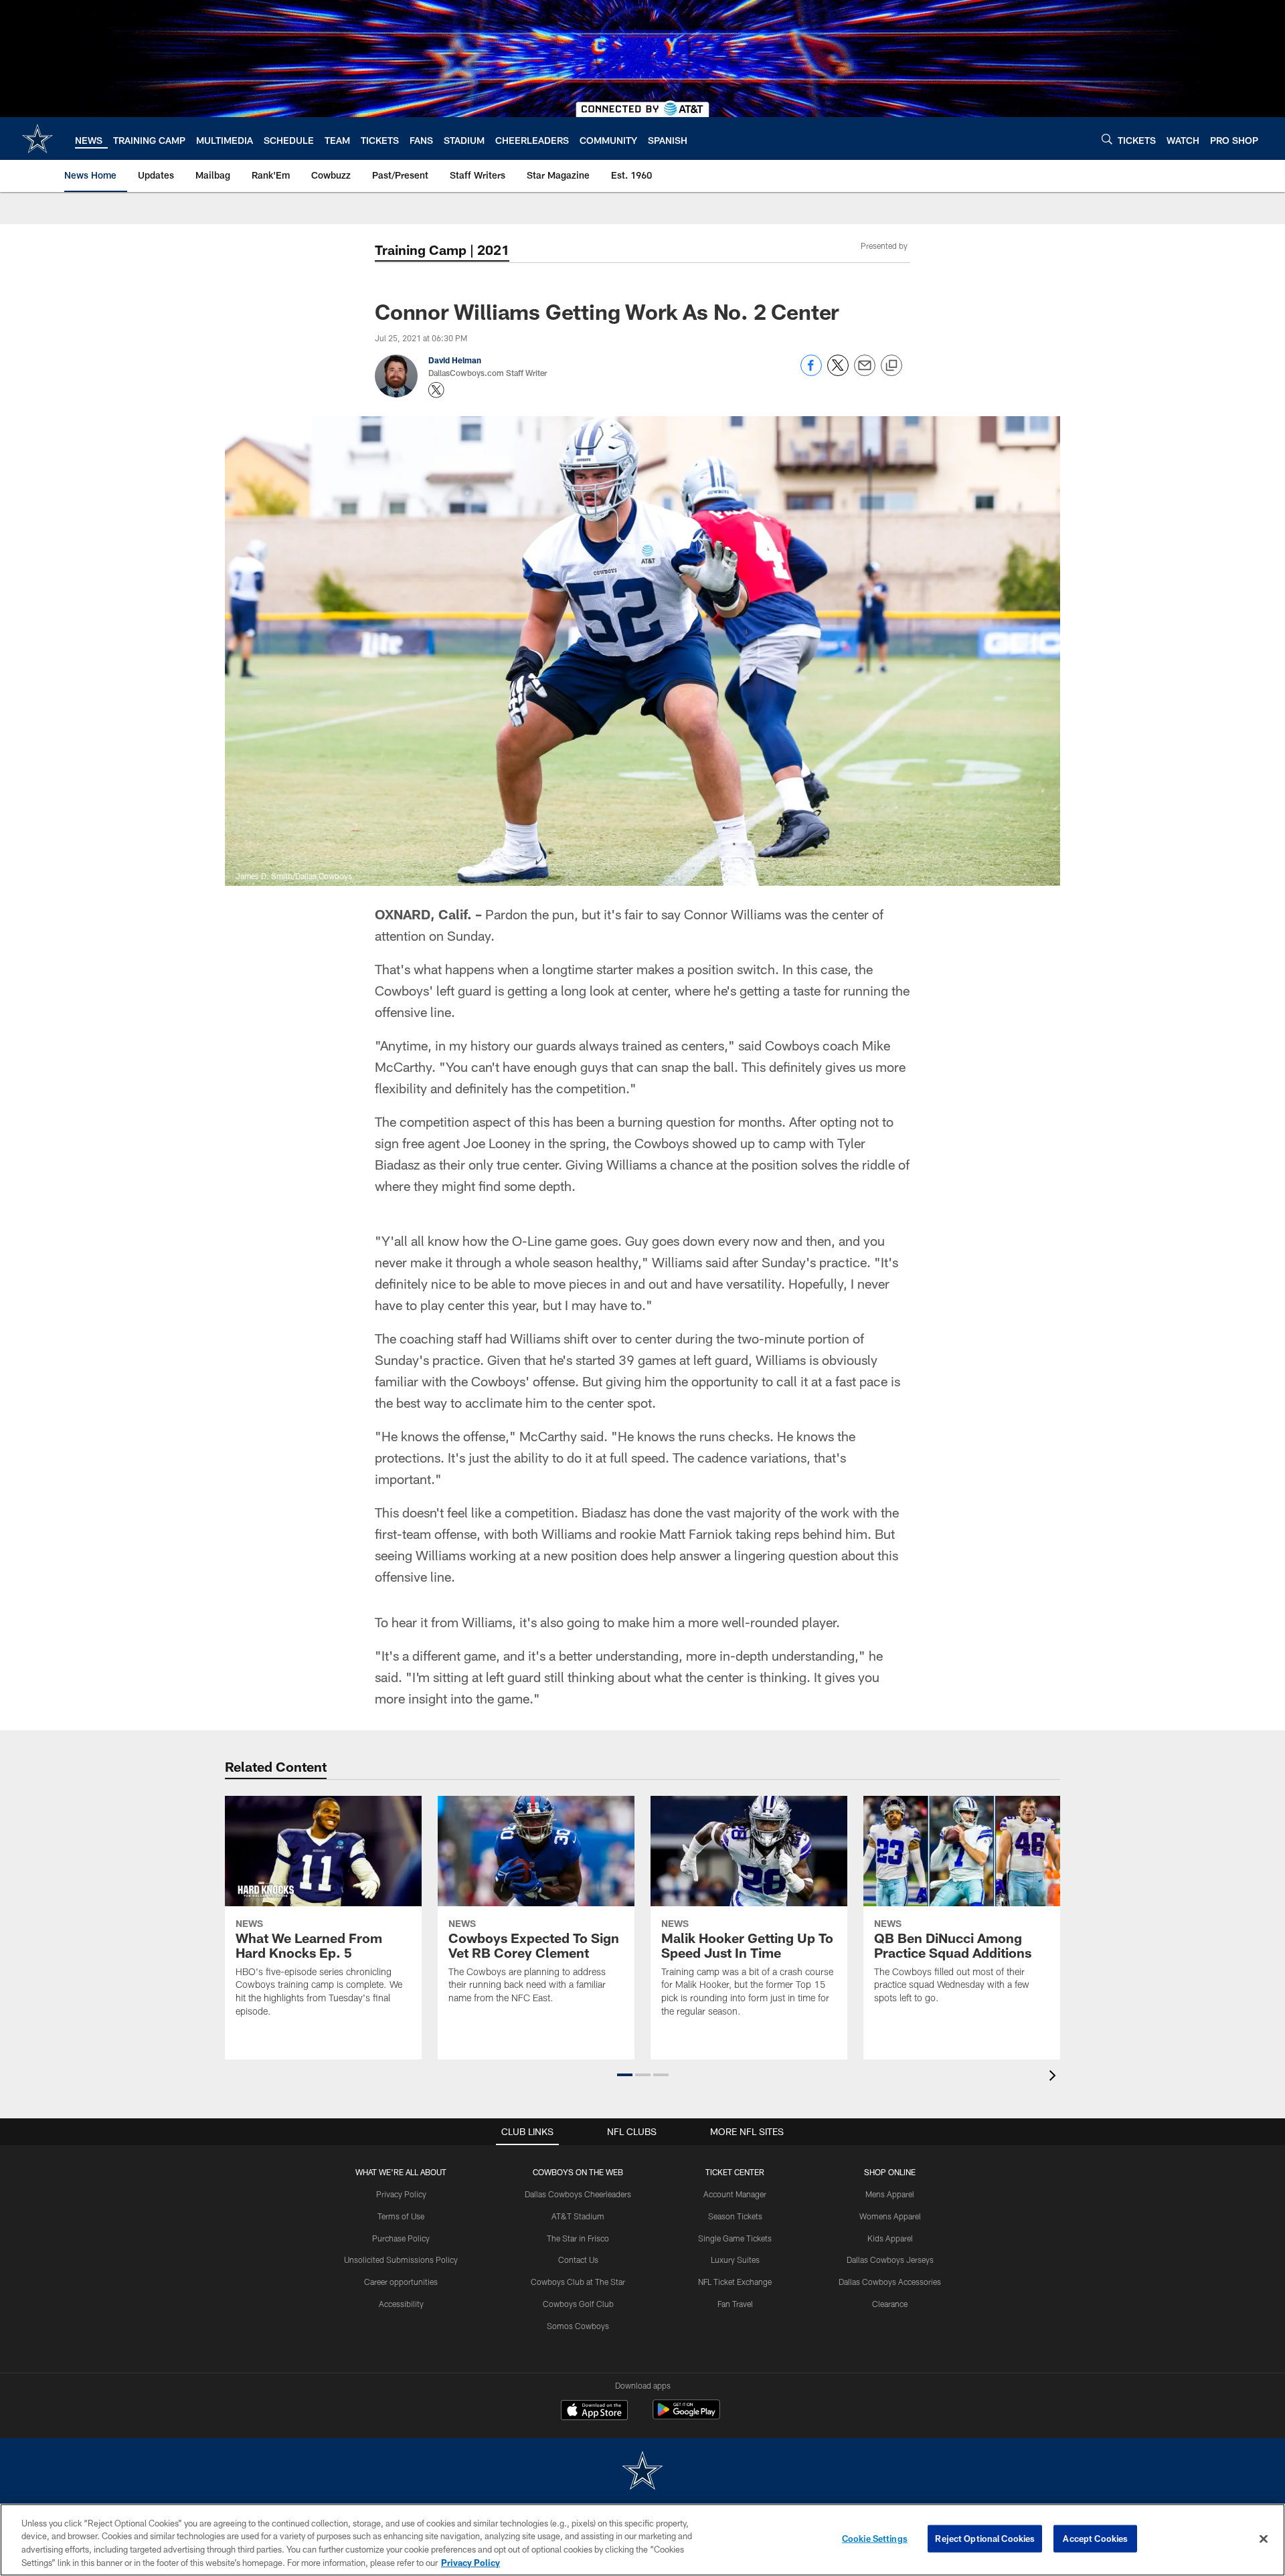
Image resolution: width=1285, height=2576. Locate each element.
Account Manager (735, 2194)
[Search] (1107, 139)
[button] (625, 2075)
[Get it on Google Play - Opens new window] (686, 2416)
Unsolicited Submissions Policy (401, 2260)
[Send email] (865, 372)
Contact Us (578, 2260)
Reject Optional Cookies (985, 2539)
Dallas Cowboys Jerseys (890, 2260)
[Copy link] (891, 366)
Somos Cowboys (578, 2326)
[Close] (1264, 2539)
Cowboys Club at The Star (578, 2282)
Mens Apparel (890, 2194)
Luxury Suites (735, 2260)
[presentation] (1055, 2077)
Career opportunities (401, 2282)
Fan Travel (735, 2304)
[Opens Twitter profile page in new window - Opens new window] (436, 390)
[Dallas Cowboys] (642, 2472)
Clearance (890, 2304)
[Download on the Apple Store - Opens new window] (594, 2411)
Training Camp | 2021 (442, 250)
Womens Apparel (890, 2216)
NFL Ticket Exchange (735, 2282)
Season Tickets (735, 2216)
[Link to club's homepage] (37, 139)
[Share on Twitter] (838, 372)
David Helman (455, 360)
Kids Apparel (890, 2238)
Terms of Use (401, 2216)
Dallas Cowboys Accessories (890, 2282)
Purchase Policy (401, 2238)
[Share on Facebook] (811, 372)
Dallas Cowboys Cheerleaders (578, 2194)
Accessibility (401, 2304)
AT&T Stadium (578, 2216)
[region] (642, 2540)
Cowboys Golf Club (578, 2304)
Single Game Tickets (735, 2238)
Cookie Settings (875, 2539)
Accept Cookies (1095, 2539)
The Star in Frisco (578, 2238)
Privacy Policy (401, 2194)
